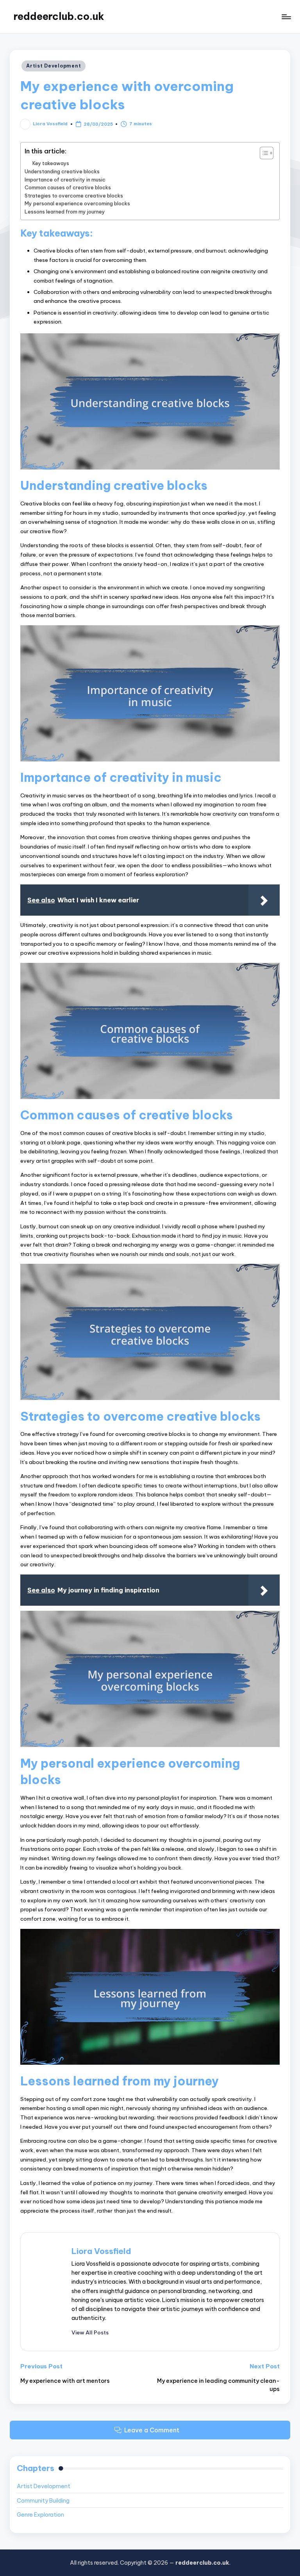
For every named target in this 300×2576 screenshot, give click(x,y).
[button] (90, 2332)
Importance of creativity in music (65, 180)
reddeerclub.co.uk (59, 16)
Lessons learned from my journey (65, 212)
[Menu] (286, 17)
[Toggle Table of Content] (263, 153)
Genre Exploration (40, 2515)
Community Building (43, 2501)
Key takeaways (51, 163)
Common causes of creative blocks (68, 187)
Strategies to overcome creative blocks (74, 196)
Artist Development (54, 66)
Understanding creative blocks (62, 171)
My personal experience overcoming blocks (77, 203)
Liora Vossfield (101, 2251)
